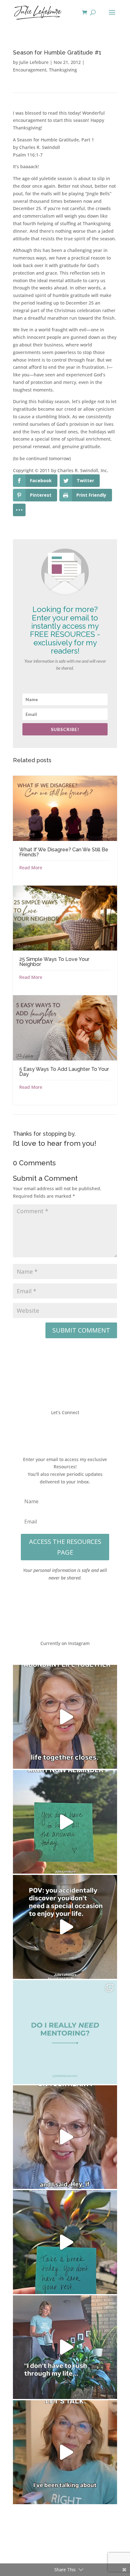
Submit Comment (81, 1330)
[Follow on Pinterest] (84, 1431)
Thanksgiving (63, 70)
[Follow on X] (59, 1431)
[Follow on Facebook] (46, 1431)
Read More (31, 868)
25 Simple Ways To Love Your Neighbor (54, 962)
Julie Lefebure (34, 62)
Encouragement (30, 70)
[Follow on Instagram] (71, 1431)
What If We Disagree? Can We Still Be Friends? (64, 852)
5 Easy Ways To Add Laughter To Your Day (64, 1072)
